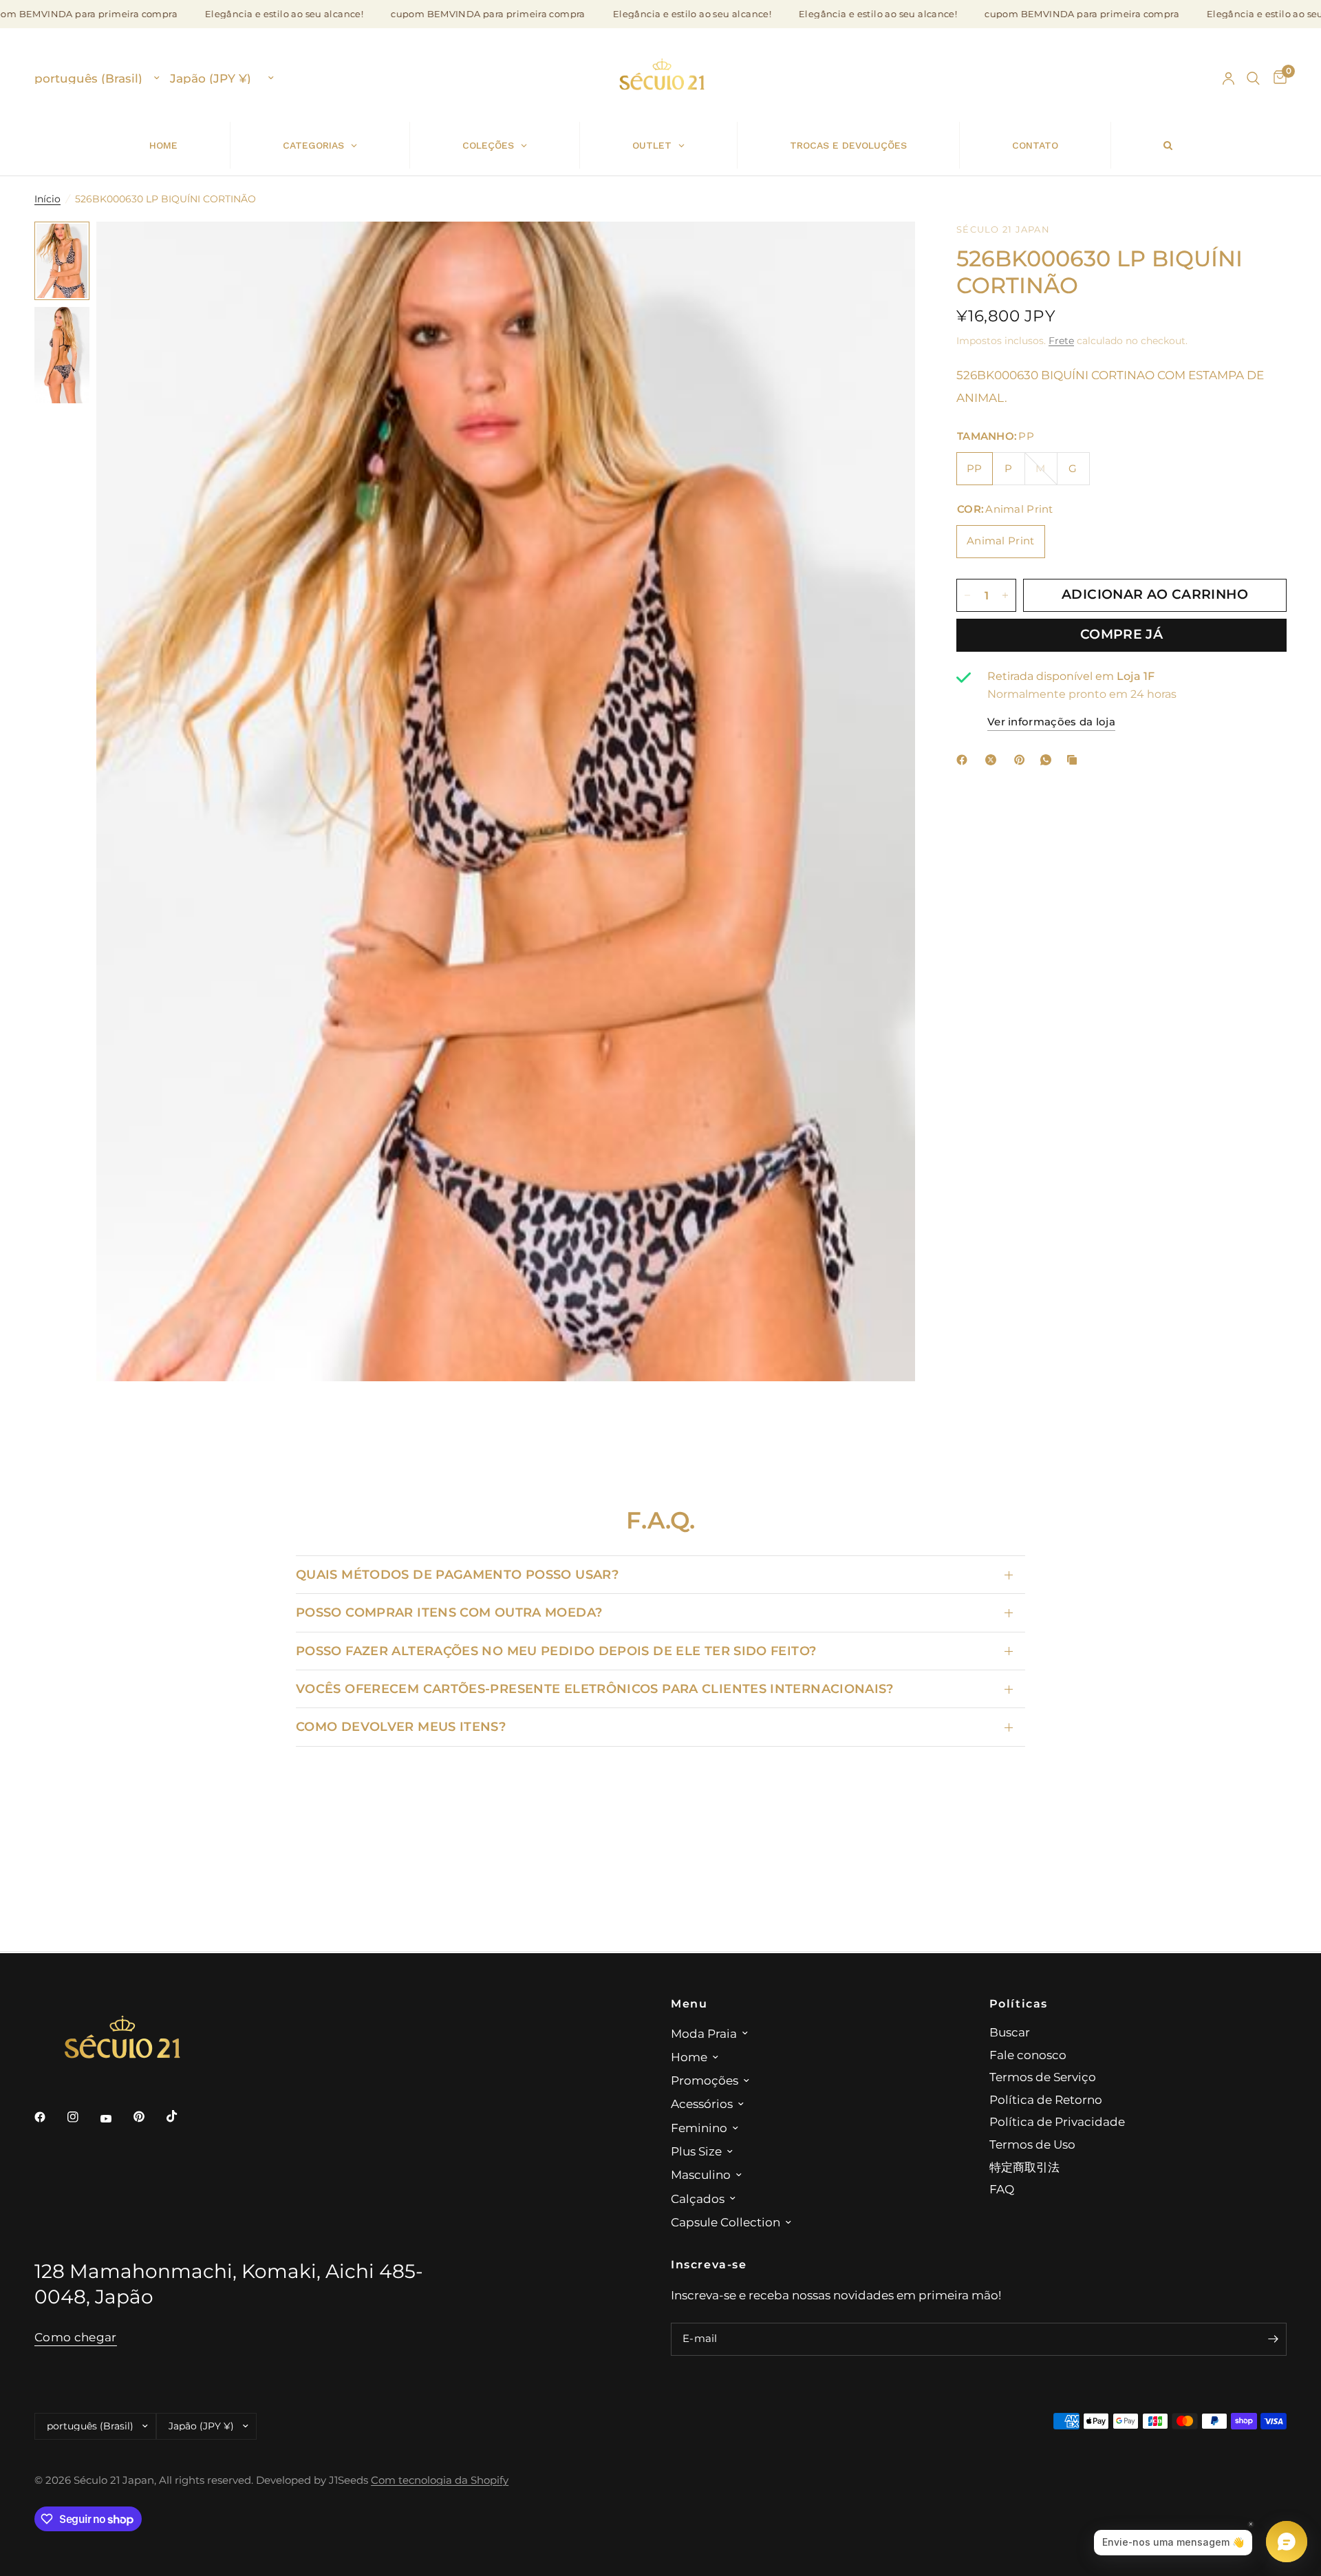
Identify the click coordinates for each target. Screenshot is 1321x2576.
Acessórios (702, 2104)
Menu (689, 2003)
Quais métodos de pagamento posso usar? (457, 1574)
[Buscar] (1253, 78)
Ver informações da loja (1051, 722)
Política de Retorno (1046, 2099)
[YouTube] (116, 2118)
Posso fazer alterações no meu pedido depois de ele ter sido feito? (556, 1651)
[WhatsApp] (1049, 760)
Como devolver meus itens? (401, 1726)
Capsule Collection (726, 2222)
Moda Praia (704, 2033)
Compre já (1121, 635)
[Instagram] (83, 2117)
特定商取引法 (1024, 2167)
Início (47, 199)
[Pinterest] (1022, 760)
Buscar (1010, 2032)
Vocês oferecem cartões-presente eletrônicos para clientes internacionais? (595, 1689)
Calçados (698, 2199)
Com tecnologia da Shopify (440, 2480)
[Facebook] (965, 760)
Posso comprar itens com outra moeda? (449, 1612)
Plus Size (696, 2151)
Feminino (699, 2128)
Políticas (1019, 2003)
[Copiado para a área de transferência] (1075, 760)
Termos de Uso (1032, 2144)
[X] (994, 760)
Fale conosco (1028, 2055)
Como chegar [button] (76, 2337)
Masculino (701, 2174)
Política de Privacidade (1057, 2121)
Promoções (705, 2080)
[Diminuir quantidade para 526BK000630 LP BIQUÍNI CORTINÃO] (967, 595)
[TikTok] (182, 2116)
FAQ (1002, 2189)
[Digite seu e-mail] (1273, 2339)
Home (689, 2057)
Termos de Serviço (1043, 2077)
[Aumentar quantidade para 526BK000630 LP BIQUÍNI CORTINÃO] (1005, 595)
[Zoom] (886, 251)
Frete (1061, 341)
